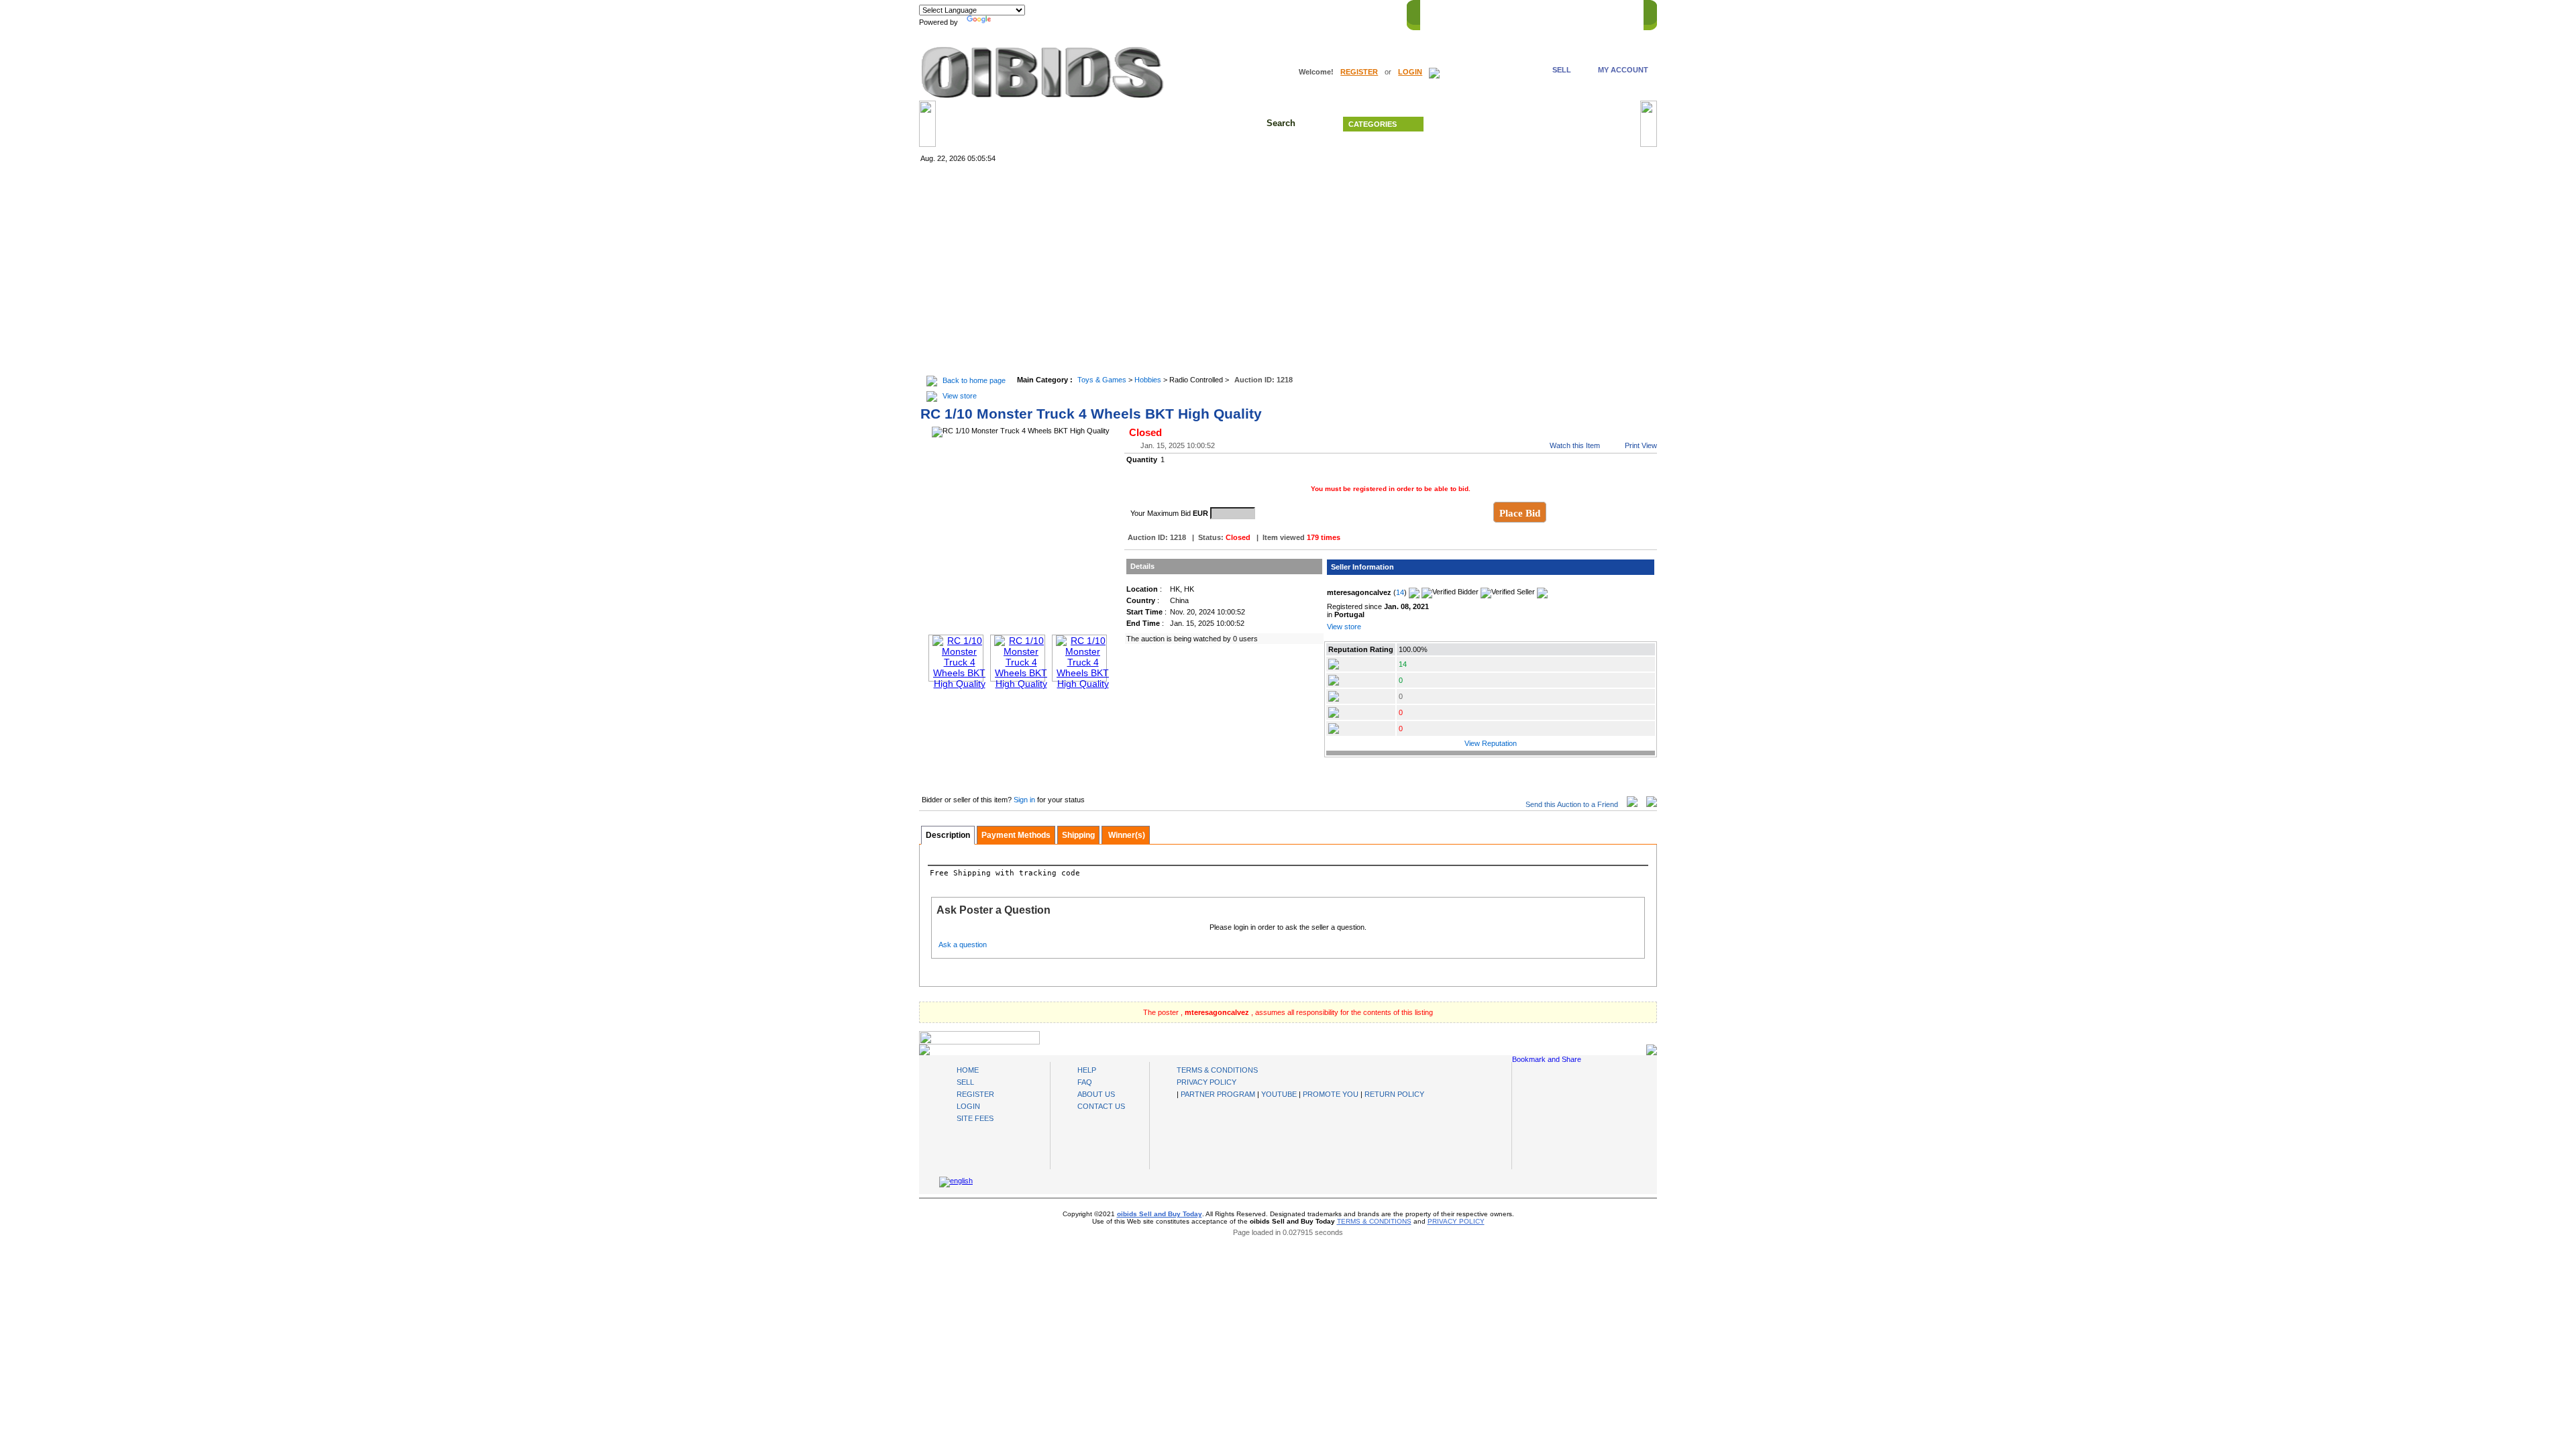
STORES (1478, 13)
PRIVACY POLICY (1206, 1082)
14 (1400, 592)
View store (960, 396)
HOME (1438, 13)
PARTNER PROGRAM (1218, 1094)
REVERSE (1523, 13)
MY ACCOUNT (1623, 70)
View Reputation (1491, 743)
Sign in (1025, 800)
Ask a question (963, 945)
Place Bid (1520, 513)
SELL (1562, 70)
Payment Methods (1016, 835)
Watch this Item (1575, 445)
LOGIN (1410, 72)
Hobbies (1148, 380)
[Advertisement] (1288, 270)
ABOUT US (1096, 1094)
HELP (1563, 13)
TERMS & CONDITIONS (1217, 1070)
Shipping (1078, 835)
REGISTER (1359, 72)
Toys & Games (1102, 380)
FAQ (1085, 1082)
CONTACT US (1611, 13)
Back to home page (974, 380)
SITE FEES (975, 1118)
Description (948, 835)
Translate (1010, 22)
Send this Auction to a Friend (1572, 804)
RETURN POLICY (1394, 1094)
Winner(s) (1126, 835)
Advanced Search (1536, 124)
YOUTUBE (1279, 1094)
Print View (1641, 445)
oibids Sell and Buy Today (1160, 1214)
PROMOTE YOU (1331, 1094)
